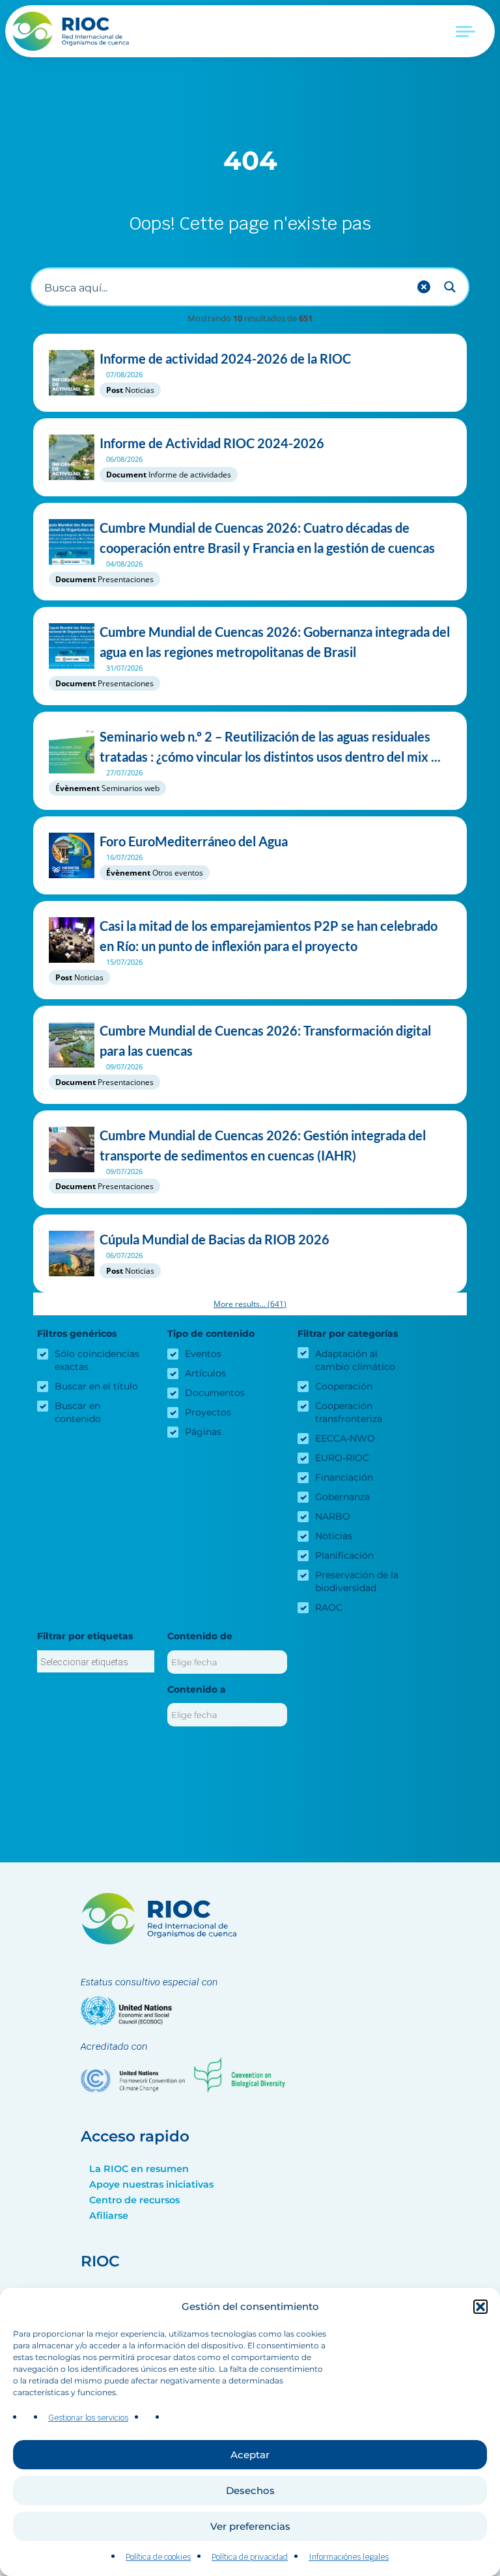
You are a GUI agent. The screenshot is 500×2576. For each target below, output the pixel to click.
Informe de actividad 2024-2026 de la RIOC (225, 358)
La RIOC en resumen (139, 2169)
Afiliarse (109, 2216)
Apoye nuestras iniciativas (151, 2184)
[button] (480, 2307)
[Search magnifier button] (450, 287)
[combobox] (96, 1661)
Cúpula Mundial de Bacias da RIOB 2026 (215, 1239)
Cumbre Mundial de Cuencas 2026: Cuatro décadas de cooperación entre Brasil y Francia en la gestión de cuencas (267, 538)
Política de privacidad (250, 2557)
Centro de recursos (134, 2200)
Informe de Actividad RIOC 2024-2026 (212, 443)
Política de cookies (158, 2557)
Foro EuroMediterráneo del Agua (194, 841)
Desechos (250, 2490)
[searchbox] (96, 1662)
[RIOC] (75, 31)
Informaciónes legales (349, 2557)
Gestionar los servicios (88, 2418)
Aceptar (250, 2455)
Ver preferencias (250, 2526)
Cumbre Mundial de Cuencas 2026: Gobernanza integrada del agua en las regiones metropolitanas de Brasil (275, 642)
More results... (250, 1304)
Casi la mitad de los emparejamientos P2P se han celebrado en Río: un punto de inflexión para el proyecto (269, 936)
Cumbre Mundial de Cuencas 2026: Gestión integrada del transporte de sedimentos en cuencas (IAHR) (263, 1145)
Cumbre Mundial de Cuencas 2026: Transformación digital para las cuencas (265, 1040)
